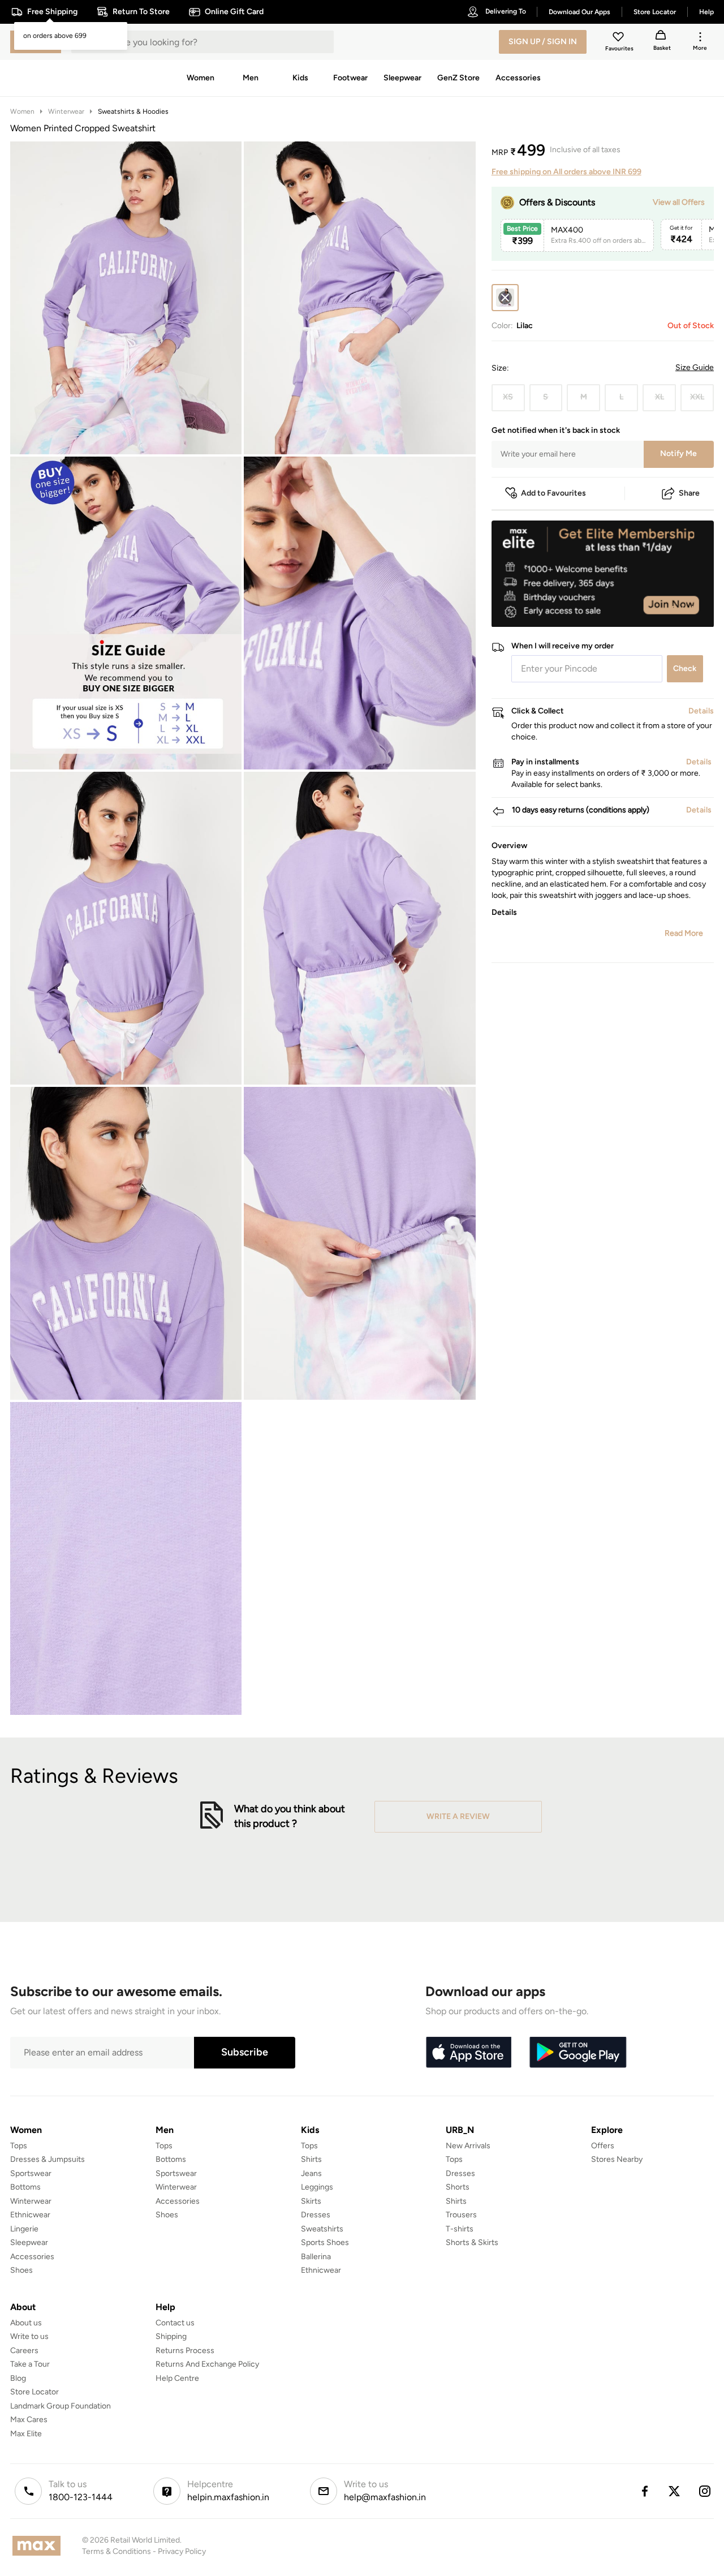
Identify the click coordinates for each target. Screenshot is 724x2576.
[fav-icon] (619, 38)
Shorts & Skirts (472, 2242)
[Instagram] (705, 2491)
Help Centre (177, 2378)
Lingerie (24, 2229)
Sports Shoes (325, 2242)
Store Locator (35, 2392)
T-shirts (460, 2229)
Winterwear (66, 111)
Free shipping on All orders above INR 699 (566, 172)
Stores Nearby (617, 2159)
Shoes (21, 2270)
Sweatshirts (322, 2229)
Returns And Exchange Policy (207, 2364)
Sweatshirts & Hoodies (133, 111)
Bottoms (25, 2187)
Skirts (311, 2201)
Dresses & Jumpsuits (48, 2159)
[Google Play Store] (578, 2053)
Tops (19, 2146)
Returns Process (185, 2351)
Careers (24, 2351)
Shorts (458, 2187)
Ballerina (316, 2257)
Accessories (32, 2257)
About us (26, 2323)
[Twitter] (675, 2491)
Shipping (171, 2336)
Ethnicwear (30, 2215)
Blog (18, 2378)
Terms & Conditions (117, 2551)
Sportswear (31, 2173)
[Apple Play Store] (468, 2053)
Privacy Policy (182, 2551)
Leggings (317, 2187)
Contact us (175, 2323)
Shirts (311, 2159)
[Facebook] (644, 2491)
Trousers (461, 2215)
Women (22, 111)
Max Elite (26, 2434)
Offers (603, 2146)
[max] (39, 2546)
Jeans (311, 2173)
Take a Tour (30, 2364)
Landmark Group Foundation (61, 2406)
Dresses (316, 2215)
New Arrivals (468, 2146)
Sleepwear (29, 2242)
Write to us (29, 2336)
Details (685, 609)
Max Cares (29, 2420)
